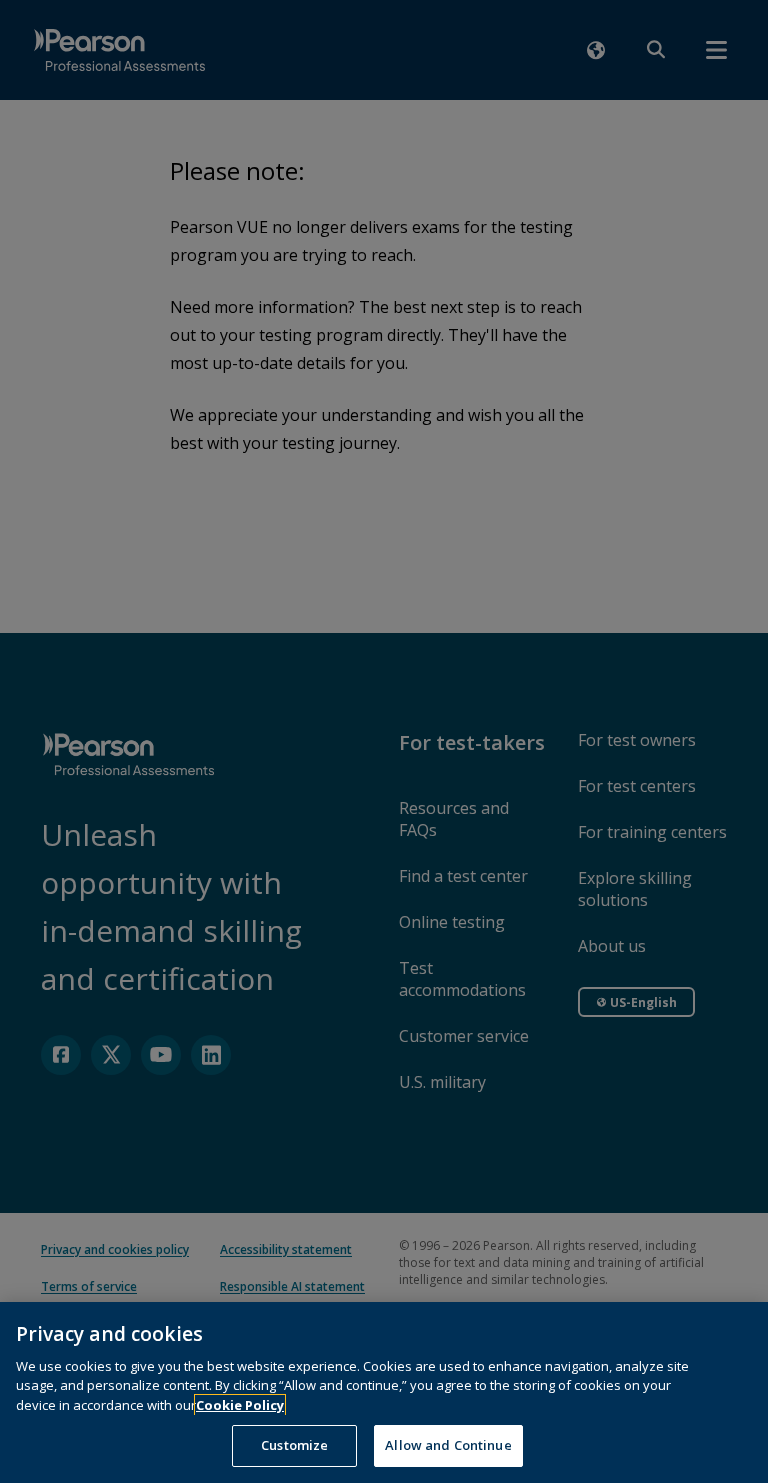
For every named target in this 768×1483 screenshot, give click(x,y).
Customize (294, 1445)
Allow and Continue (448, 1445)
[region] (384, 1392)
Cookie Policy (240, 1405)
